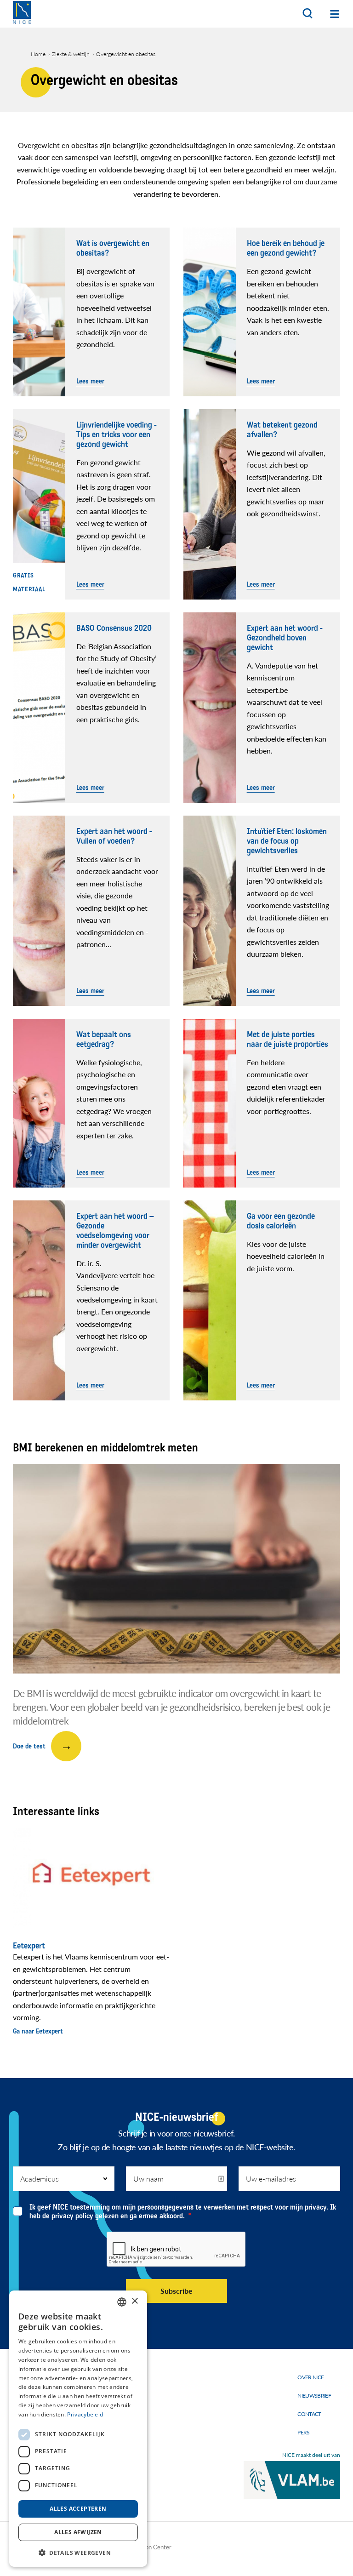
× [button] (134, 2301)
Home (38, 54)
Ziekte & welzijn (71, 54)
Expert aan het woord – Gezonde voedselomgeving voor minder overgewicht (115, 1231)
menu (335, 14)
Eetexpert (29, 1946)
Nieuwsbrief (314, 2396)
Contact (309, 2414)
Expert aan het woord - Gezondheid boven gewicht (285, 638)
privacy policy (72, 2216)
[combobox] (122, 2302)
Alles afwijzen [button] (78, 2532)
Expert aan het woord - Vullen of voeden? (114, 836)
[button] (78, 2552)
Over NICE (310, 2377)
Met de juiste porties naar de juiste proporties (288, 1040)
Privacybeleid (85, 2414)
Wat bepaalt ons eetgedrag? (104, 1040)
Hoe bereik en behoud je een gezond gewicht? (286, 248)
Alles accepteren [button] (78, 2509)
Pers (303, 2432)
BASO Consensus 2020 (114, 628)
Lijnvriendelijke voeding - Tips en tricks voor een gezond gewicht (117, 435)
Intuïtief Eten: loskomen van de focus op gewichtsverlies (287, 841)
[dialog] (78, 2429)
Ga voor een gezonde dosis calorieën (281, 1221)
